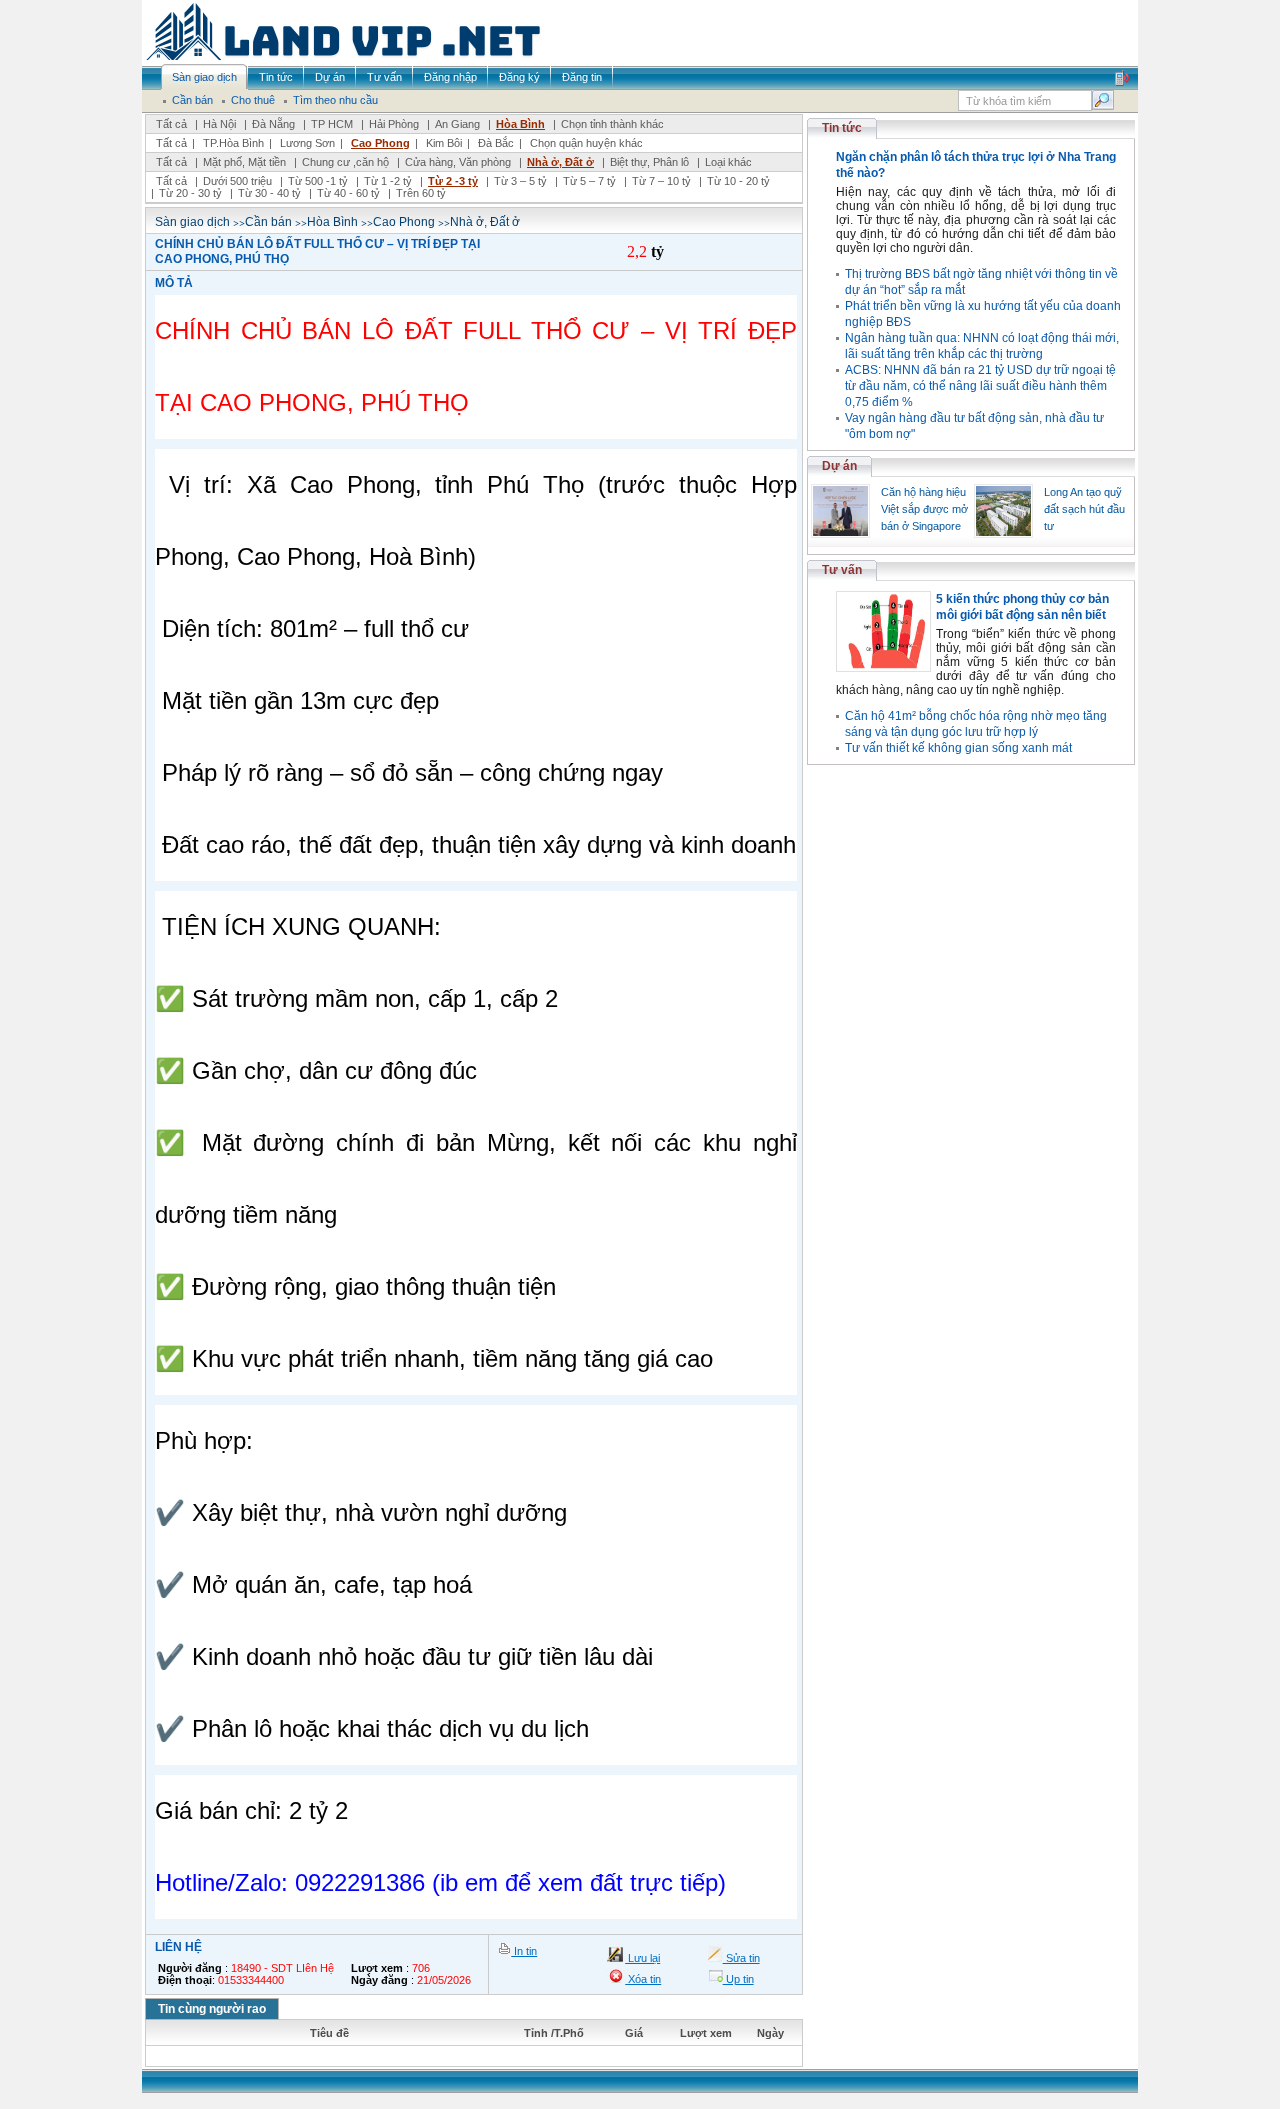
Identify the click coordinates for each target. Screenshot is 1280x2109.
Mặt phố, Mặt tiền (244, 162)
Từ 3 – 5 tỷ (520, 181)
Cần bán (268, 222)
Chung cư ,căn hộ (345, 162)
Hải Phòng (394, 124)
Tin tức (842, 128)
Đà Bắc (496, 143)
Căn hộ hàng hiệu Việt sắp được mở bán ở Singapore (924, 509)
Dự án (839, 466)
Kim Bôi (444, 143)
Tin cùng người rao (212, 2009)
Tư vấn (842, 570)
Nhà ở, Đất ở (560, 162)
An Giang (457, 124)
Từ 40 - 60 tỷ (348, 193)
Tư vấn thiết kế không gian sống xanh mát (958, 748)
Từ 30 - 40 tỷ (269, 193)
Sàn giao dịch (192, 222)
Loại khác (728, 162)
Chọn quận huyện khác (586, 143)
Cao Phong (380, 143)
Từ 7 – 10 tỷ (661, 181)
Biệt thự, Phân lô (649, 162)
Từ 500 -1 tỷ (318, 181)
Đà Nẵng (273, 124)
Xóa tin (643, 1979)
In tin (524, 1951)
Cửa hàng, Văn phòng (458, 162)
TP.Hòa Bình (233, 143)
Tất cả (171, 124)
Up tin (738, 1979)
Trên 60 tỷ (421, 193)
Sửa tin (741, 1958)
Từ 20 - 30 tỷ (190, 193)
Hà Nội (219, 124)
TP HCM (332, 124)
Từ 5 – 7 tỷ (589, 181)
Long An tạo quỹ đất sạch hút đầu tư (1084, 509)
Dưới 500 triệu (237, 181)
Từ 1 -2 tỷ (388, 181)
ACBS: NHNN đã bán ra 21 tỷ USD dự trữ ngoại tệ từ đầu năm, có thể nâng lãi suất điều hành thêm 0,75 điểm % (980, 386)
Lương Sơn (307, 143)
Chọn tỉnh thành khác (612, 124)
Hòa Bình (520, 124)
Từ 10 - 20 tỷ (738, 181)
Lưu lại (642, 1958)
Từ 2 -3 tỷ (453, 181)
